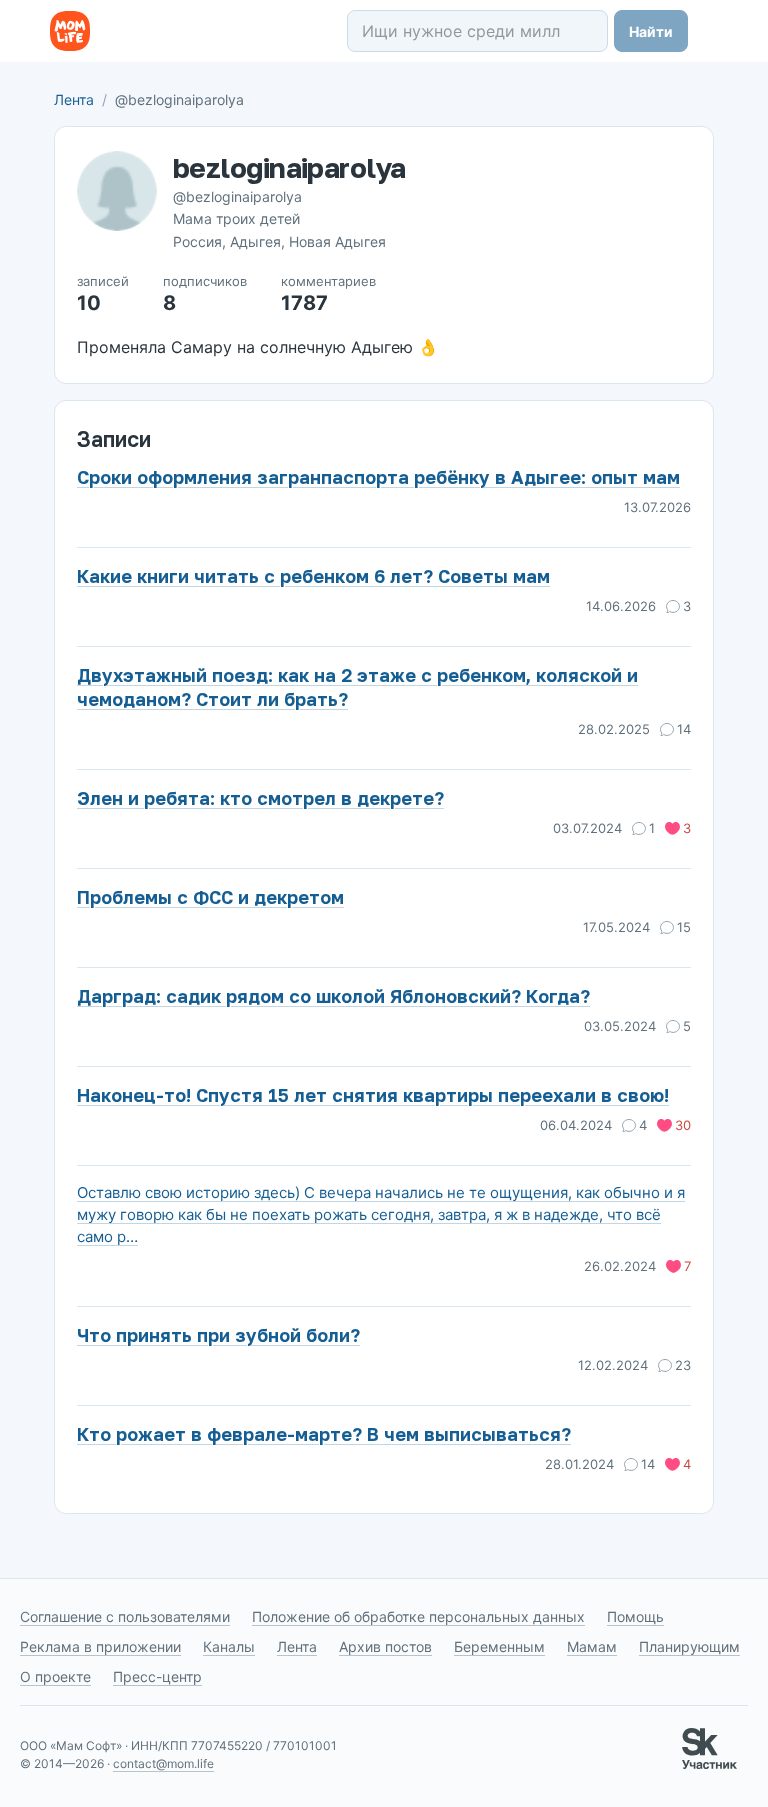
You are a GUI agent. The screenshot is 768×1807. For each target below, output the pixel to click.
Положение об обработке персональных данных (418, 1616)
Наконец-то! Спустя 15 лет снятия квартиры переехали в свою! (373, 1095)
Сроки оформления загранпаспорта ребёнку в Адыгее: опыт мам (378, 477)
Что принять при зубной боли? (218, 1335)
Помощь (635, 1616)
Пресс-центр (157, 1676)
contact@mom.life (163, 1763)
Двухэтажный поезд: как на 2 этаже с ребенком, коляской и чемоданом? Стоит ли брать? (357, 687)
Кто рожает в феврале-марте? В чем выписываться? (324, 1434)
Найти (651, 31)
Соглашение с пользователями (125, 1616)
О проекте (55, 1676)
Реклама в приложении (100, 1646)
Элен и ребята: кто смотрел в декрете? (260, 798)
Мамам (592, 1646)
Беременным (499, 1646)
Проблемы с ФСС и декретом (210, 897)
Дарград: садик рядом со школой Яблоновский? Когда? (333, 996)
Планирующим (689, 1646)
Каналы (229, 1646)
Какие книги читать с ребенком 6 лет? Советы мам (313, 576)
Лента (74, 99)
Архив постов (385, 1646)
